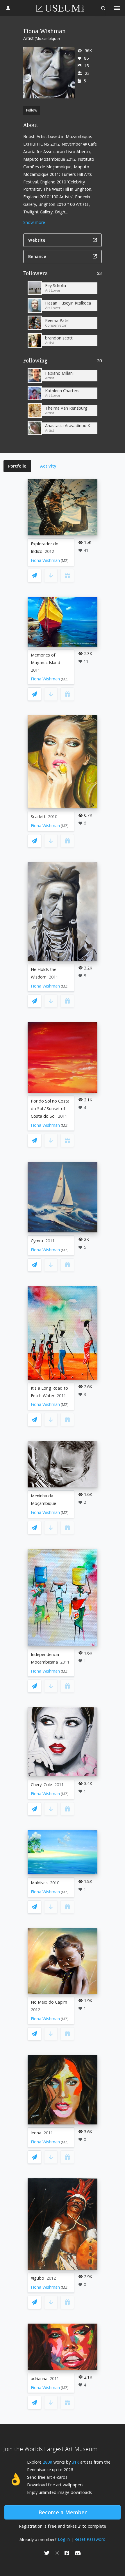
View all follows (63, 362)
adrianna (39, 2378)
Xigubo (37, 2278)
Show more (34, 222)
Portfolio (17, 466)
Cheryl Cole (41, 1785)
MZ (65, 561)
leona (36, 2133)
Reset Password (90, 2539)
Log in (64, 2539)
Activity (48, 466)
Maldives (39, 1883)
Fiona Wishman (45, 560)
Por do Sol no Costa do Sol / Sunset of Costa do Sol (50, 1109)
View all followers (63, 274)
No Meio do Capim (49, 2002)
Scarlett (38, 816)
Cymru (37, 1241)
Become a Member (63, 2512)
